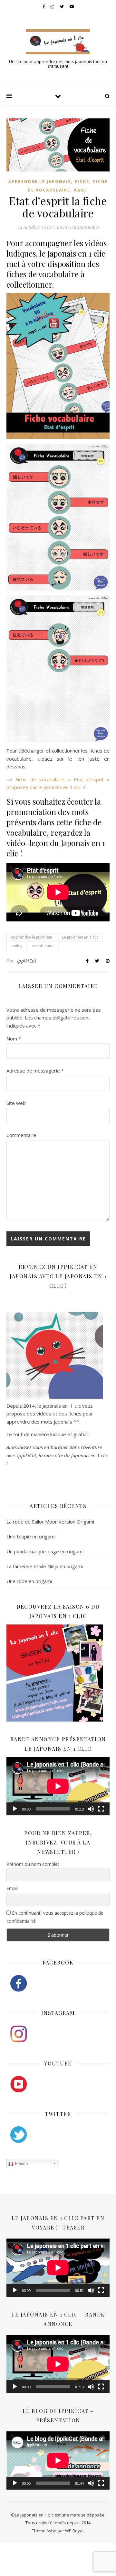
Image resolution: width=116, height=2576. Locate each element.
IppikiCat (27, 961)
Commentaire (21, 1135)
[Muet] (91, 1809)
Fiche (82, 182)
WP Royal (74, 2531)
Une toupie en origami (31, 1536)
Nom (14, 1039)
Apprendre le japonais (40, 182)
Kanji (81, 190)
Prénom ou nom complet (33, 1864)
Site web (16, 1103)
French (21, 2164)
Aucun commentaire (77, 227)
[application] (58, 1786)
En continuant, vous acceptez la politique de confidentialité (55, 1917)
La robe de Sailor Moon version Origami (50, 1522)
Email (12, 1888)
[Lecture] (15, 1809)
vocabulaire (43, 946)
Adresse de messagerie (35, 1071)
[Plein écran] (101, 1809)
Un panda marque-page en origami (45, 1551)
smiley (16, 946)
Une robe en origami (29, 1581)
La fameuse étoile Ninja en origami (45, 1566)
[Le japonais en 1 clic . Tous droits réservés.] (58, 42)
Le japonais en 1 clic (80, 937)
